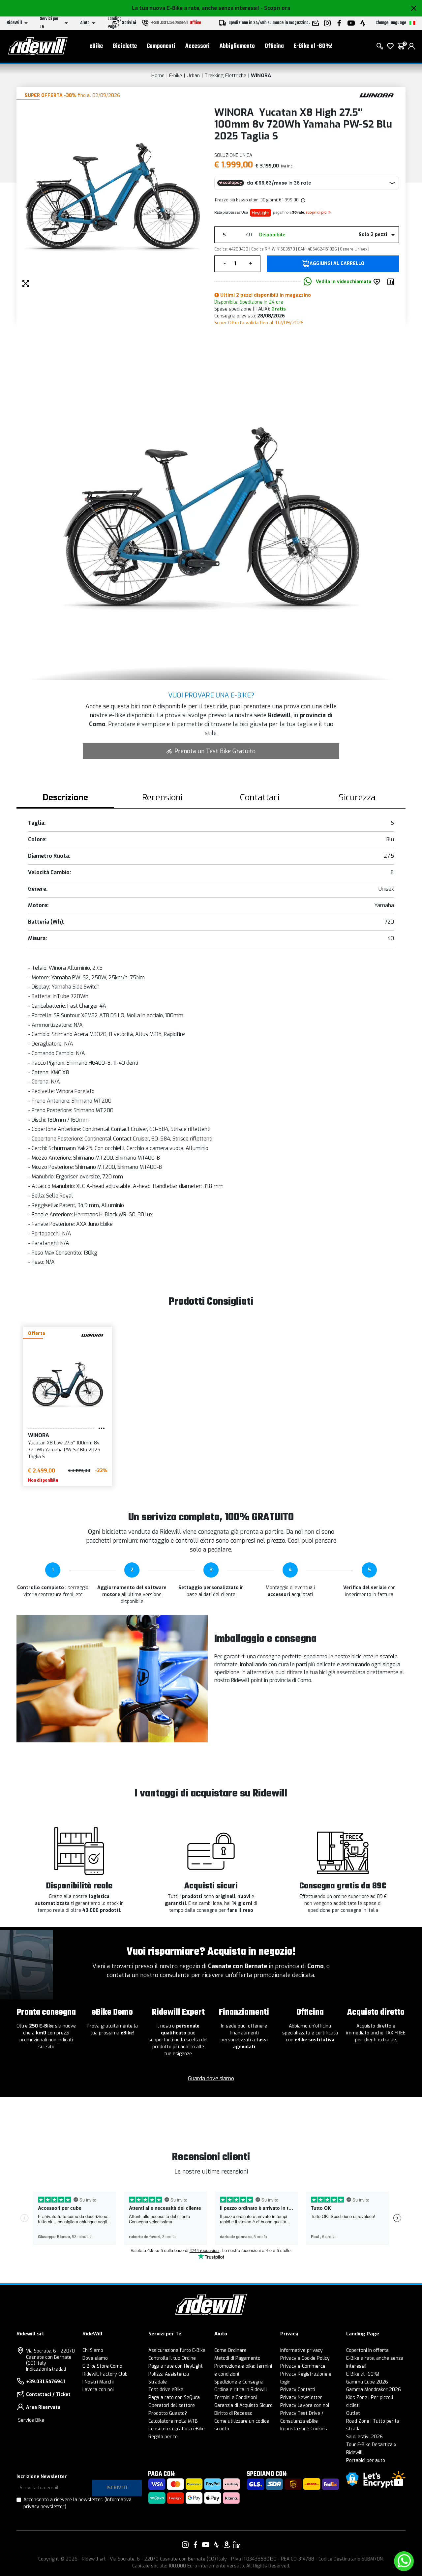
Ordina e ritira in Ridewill (241, 2390)
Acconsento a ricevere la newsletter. (77, 2503)
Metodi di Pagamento (237, 2358)
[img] (303, 200)
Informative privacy (301, 2350)
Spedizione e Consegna (239, 2382)
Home (158, 75)
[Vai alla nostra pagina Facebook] (196, 2545)
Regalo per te (163, 2437)
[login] (411, 46)
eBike (96, 46)
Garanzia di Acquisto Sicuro (243, 2405)
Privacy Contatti (298, 2390)
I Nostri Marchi (98, 2382)
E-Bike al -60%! (313, 46)
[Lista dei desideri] (390, 46)
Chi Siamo (93, 2350)
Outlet (353, 2413)
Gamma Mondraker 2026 (374, 2390)
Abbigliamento (237, 46)
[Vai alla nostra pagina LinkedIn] (237, 2545)
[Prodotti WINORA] (377, 95)
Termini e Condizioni (236, 2398)
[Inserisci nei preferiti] (378, 282)
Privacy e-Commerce (303, 2366)
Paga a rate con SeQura (174, 2398)
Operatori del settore (172, 2405)
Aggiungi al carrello (337, 264)
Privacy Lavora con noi (305, 2405)
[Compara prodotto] (392, 282)
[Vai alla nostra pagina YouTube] (206, 2545)
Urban (193, 75)
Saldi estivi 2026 (364, 2437)
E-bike (176, 75)
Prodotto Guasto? (168, 2413)
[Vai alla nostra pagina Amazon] (226, 2545)
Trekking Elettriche (225, 75)
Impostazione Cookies (304, 2429)
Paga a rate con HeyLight (176, 2366)
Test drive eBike (166, 2390)
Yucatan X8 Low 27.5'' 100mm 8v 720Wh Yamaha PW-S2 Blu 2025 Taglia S (64, 1450)
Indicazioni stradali (46, 2369)
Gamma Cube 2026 (367, 2382)
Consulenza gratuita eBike (177, 2429)
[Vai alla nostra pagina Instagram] (185, 2545)
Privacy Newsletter (301, 2398)
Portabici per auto (366, 2460)
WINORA (261, 75)
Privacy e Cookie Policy (305, 2358)
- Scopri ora (275, 8)
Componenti (161, 46)
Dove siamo (95, 2358)
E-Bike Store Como (102, 2366)
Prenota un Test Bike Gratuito (215, 751)
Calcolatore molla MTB (173, 2421)
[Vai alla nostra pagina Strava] (216, 2545)
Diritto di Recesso (233, 2413)
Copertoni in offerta (367, 2350)
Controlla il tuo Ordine (172, 2358)
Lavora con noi (98, 2390)
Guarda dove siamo (211, 2078)
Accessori (197, 46)
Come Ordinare (230, 2350)
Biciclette (125, 46)
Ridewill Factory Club (105, 2374)
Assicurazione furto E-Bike (177, 2350)
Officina (274, 46)
